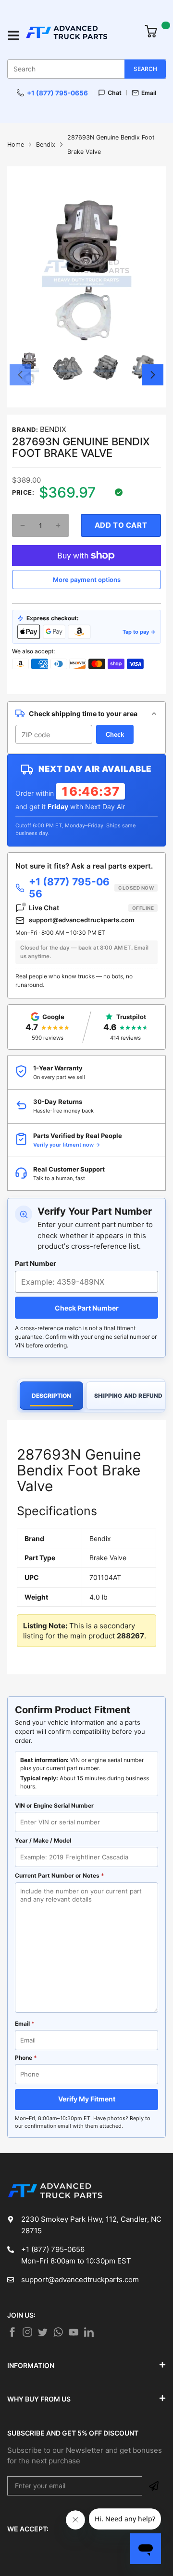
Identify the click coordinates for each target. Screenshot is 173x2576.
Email (149, 93)
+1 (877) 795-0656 (57, 93)
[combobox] (86, 69)
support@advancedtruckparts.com (82, 920)
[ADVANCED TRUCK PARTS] (80, 36)
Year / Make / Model (43, 1840)
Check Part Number (87, 1308)
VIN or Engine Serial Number (54, 1805)
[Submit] (154, 2486)
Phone (26, 2058)
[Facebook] (12, 2332)
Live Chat (91, 908)
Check (115, 735)
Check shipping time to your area (83, 714)
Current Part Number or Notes (60, 1875)
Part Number (36, 1263)
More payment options (87, 580)
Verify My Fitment (87, 2099)
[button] (20, 375)
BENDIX (53, 429)
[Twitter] (27, 2332)
